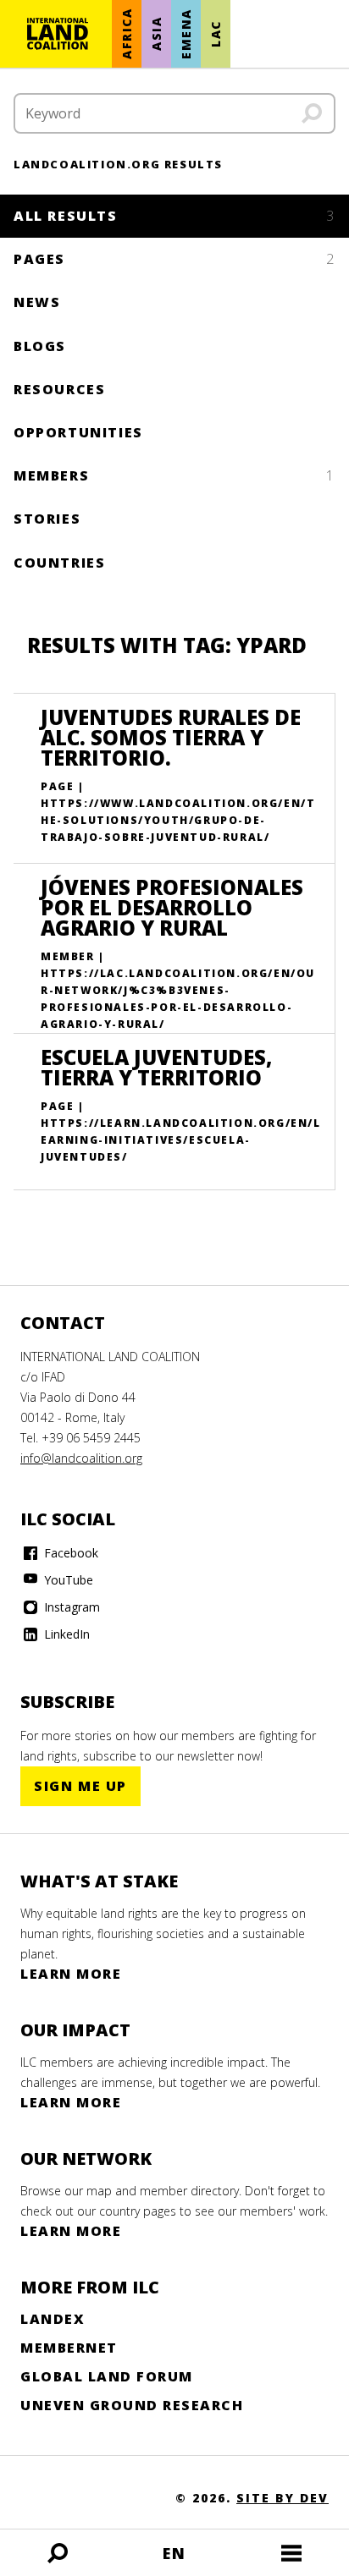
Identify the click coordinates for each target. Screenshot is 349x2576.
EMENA (186, 34)
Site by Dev (283, 2498)
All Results (174, 216)
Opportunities (78, 432)
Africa (127, 34)
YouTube (67, 1580)
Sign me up (80, 1786)
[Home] (58, 34)
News (37, 302)
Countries (59, 563)
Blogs (40, 346)
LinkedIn (65, 1634)
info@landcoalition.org (81, 1458)
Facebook (69, 1553)
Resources (59, 389)
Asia (156, 34)
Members (174, 475)
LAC (216, 34)
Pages (174, 259)
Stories (47, 519)
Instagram (70, 1607)
